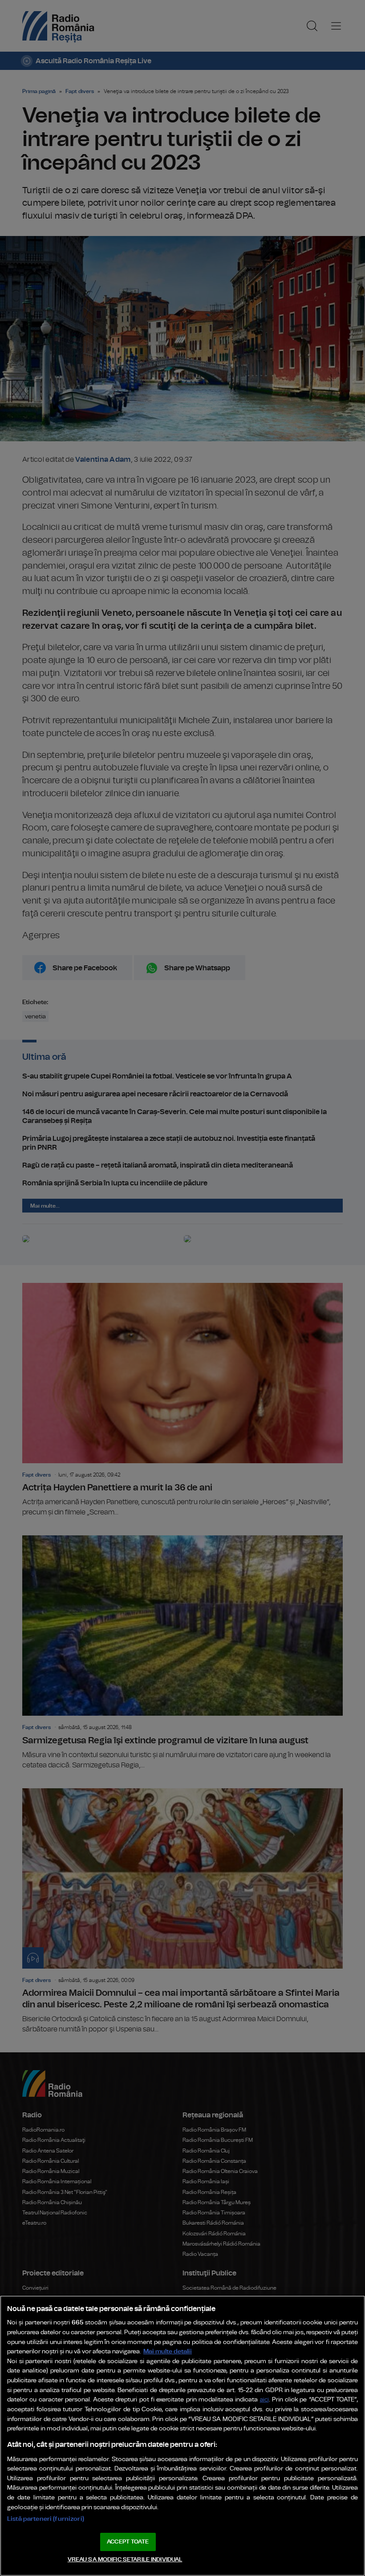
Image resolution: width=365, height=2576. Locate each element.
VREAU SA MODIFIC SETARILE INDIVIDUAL (125, 2560)
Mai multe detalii (168, 2351)
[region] (182, 2436)
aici (264, 2400)
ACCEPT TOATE (128, 2542)
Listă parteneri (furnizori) (46, 2519)
